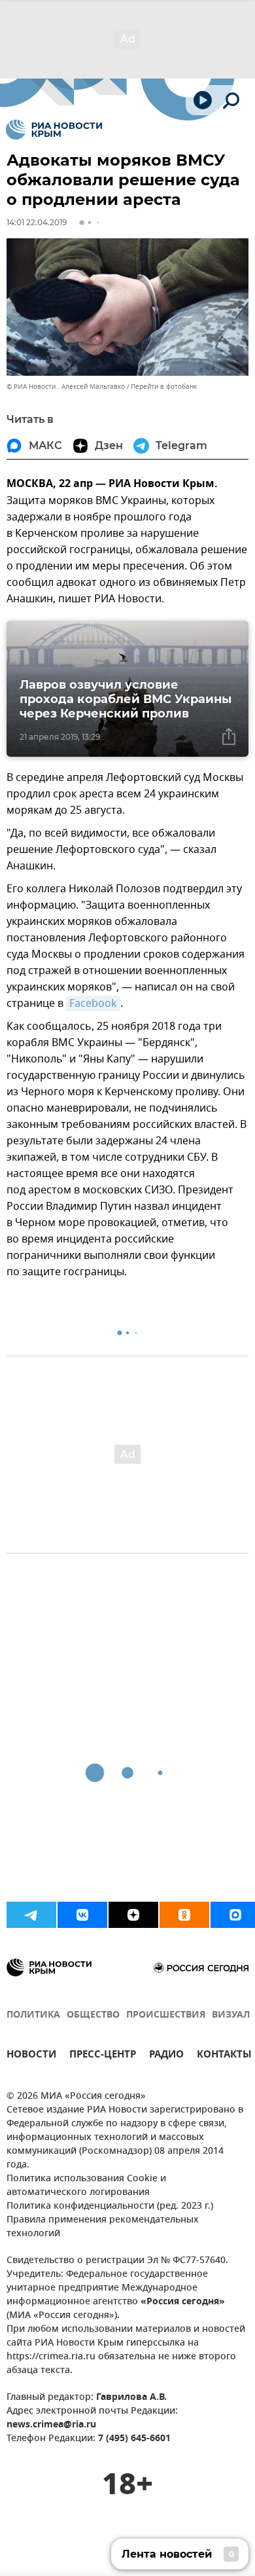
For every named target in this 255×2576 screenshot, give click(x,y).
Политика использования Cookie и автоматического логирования (86, 2186)
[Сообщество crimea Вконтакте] (82, 1915)
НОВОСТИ (31, 2056)
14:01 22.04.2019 (37, 222)
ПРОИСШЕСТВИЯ (166, 2015)
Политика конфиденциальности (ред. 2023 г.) (110, 2206)
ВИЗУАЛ (231, 2015)
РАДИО (166, 2056)
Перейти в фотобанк (164, 387)
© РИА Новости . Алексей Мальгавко (66, 387)
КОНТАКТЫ (224, 2056)
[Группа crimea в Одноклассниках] (184, 1915)
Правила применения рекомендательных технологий (103, 2227)
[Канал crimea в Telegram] (31, 1915)
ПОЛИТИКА (33, 2015)
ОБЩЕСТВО (93, 2015)
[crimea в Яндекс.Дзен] (133, 1915)
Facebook (93, 1004)
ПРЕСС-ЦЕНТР (103, 2056)
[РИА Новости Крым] (54, 130)
